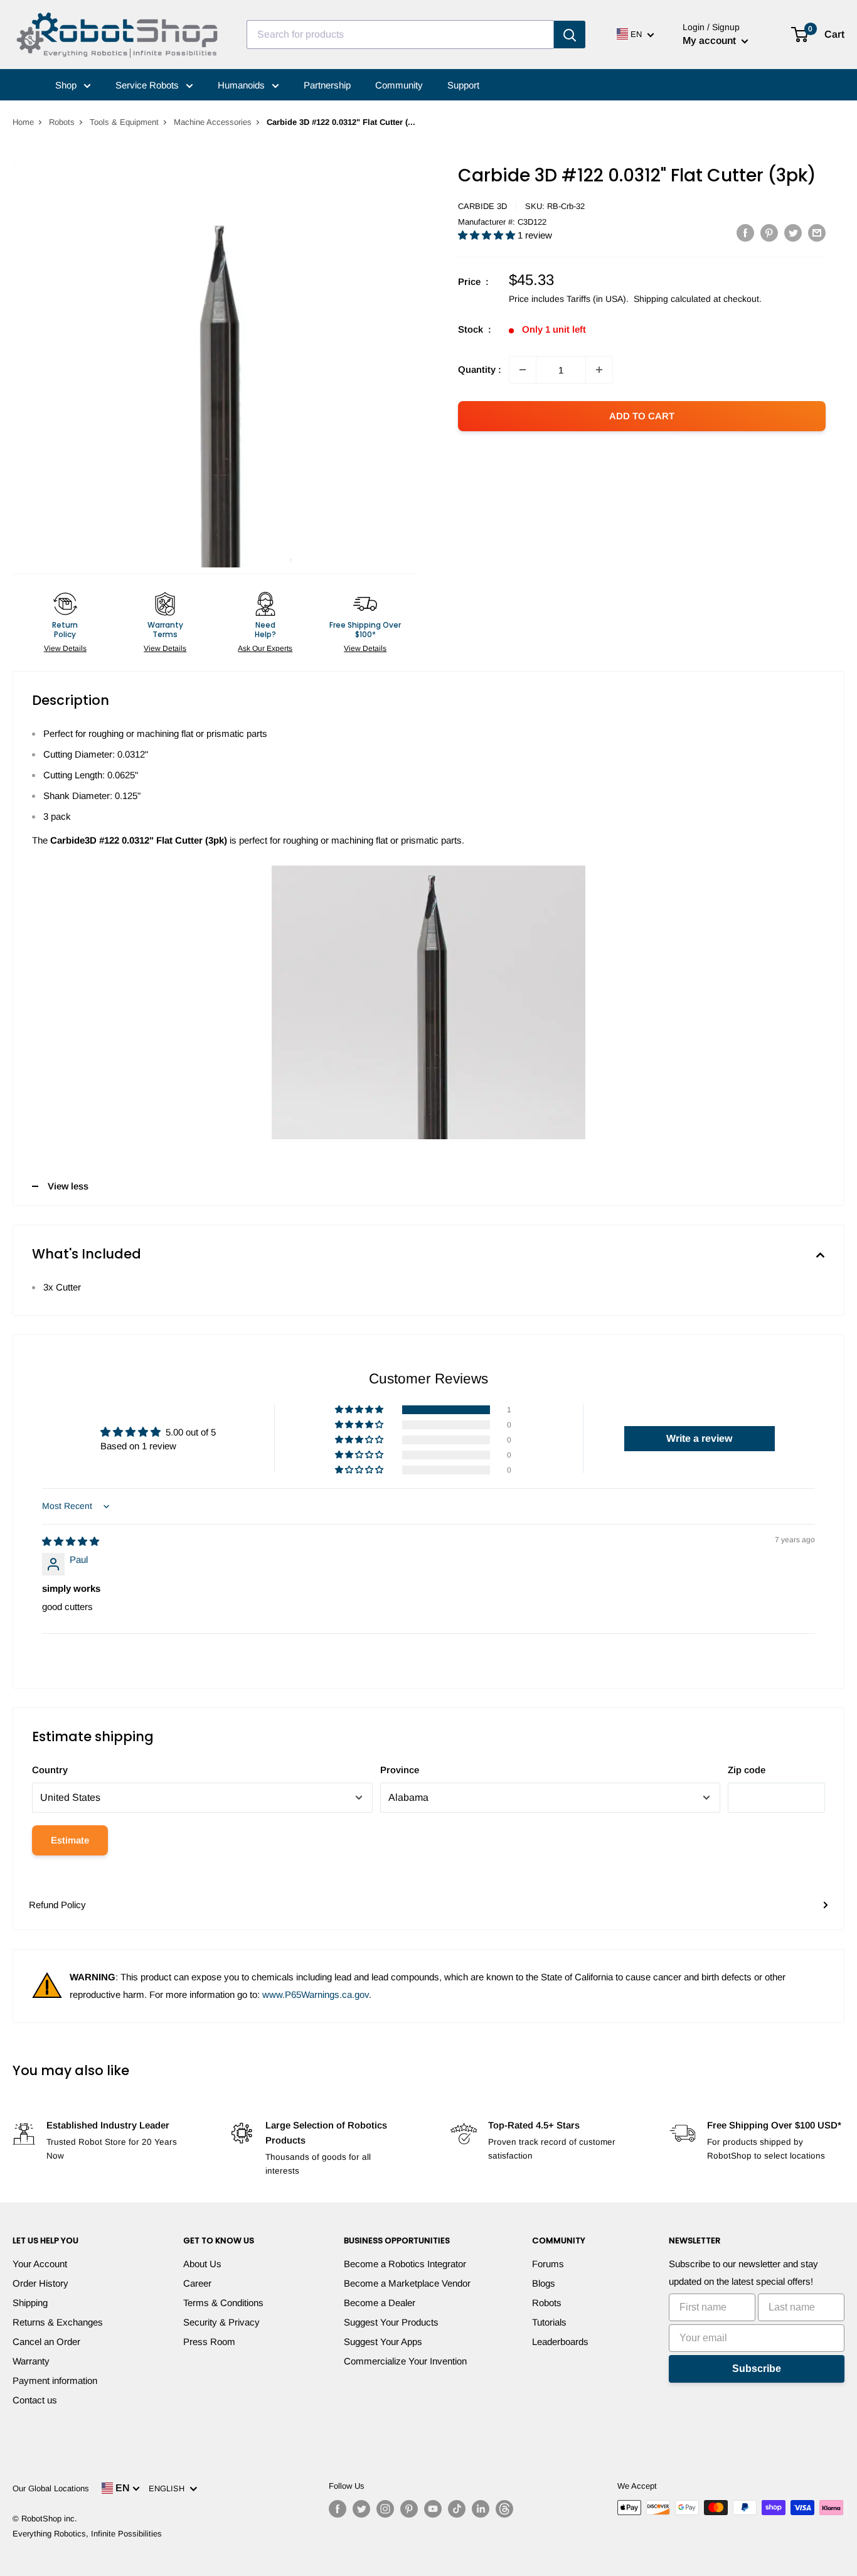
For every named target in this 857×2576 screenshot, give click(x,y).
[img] (71, 1541)
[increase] (599, 370)
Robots (62, 122)
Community (399, 85)
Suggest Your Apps (383, 2342)
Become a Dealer (380, 2303)
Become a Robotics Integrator (405, 2264)
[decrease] (523, 370)
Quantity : (480, 369)
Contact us (35, 2400)
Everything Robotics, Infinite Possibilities (87, 2534)
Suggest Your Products (391, 2322)
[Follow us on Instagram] (385, 2509)
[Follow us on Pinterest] (409, 2509)
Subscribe (757, 2369)
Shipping (30, 2303)
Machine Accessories (213, 122)
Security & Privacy (221, 2322)
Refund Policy (57, 1905)
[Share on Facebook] (745, 233)
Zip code (747, 1770)
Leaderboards (560, 2342)
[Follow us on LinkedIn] (481, 2509)
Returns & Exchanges (58, 2322)
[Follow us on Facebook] (338, 2509)
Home (23, 122)
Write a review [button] (699, 1438)
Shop (67, 85)
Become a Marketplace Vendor (407, 2283)
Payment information (55, 2380)
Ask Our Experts (265, 648)
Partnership (327, 85)
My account (711, 40)
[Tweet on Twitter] (793, 233)
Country (50, 1770)
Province (400, 1770)
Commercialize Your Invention (405, 2361)
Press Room (209, 2342)
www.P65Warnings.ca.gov (316, 1994)
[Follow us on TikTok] (457, 2509)
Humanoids (242, 85)
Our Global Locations (51, 2488)
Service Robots (148, 85)
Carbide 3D (482, 206)
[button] (488, 235)
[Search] (570, 35)
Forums (548, 2264)
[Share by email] (817, 233)
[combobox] (400, 35)
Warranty (31, 2361)
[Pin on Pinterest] (769, 233)
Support (463, 85)
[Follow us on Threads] (504, 2509)
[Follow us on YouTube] (433, 2509)
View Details (65, 648)
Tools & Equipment (124, 122)
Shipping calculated (672, 299)
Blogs (544, 2283)
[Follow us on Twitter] (361, 2509)
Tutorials (549, 2322)
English (169, 2488)
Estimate (70, 1840)
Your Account (40, 2264)
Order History (40, 2283)
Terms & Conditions (223, 2303)
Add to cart (642, 416)
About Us (202, 2264)
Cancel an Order (46, 2342)
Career (197, 2283)
